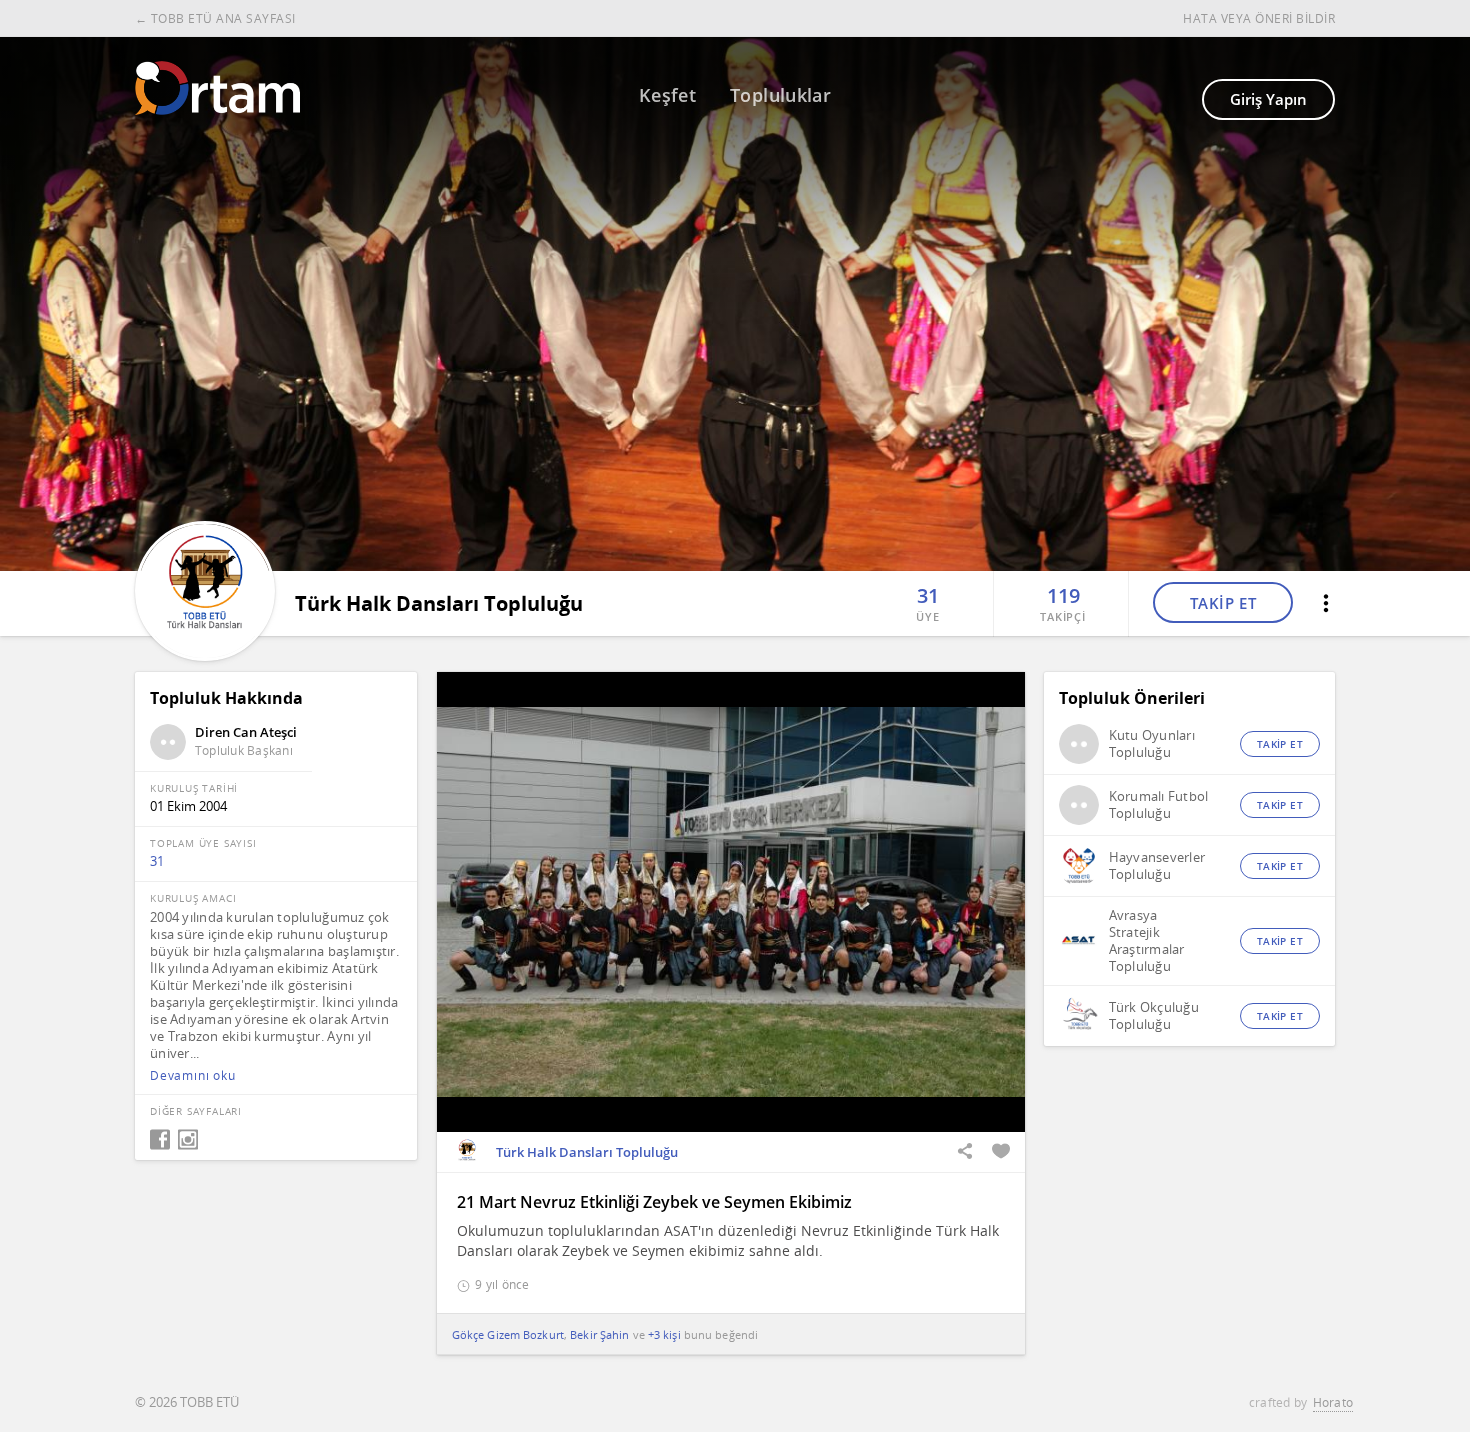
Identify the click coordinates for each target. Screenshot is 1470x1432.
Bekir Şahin (599, 1334)
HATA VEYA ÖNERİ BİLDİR (1259, 18)
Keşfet (667, 95)
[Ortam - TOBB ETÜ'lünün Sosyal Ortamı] (217, 88)
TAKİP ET (1223, 603)
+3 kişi (664, 1334)
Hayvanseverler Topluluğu (1157, 866)
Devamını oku (193, 1076)
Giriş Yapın (1268, 99)
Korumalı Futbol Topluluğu (1159, 805)
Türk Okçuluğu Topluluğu (1154, 1016)
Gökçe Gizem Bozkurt (508, 1334)
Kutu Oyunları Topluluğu (1152, 744)
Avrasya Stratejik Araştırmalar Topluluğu (1147, 941)
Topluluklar (780, 95)
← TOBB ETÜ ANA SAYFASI (215, 18)
